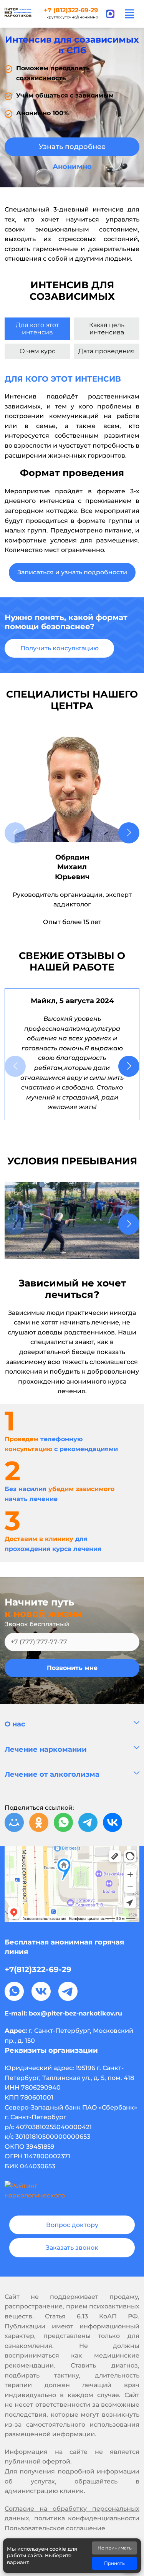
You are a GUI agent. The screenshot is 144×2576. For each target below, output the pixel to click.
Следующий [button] (129, 833)
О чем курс (37, 351)
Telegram (68, 1991)
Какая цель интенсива (107, 329)
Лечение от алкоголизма (52, 1774)
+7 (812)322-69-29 (71, 10)
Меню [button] (129, 14)
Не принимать (115, 2548)
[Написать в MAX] (110, 14)
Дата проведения (107, 351)
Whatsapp (14, 1991)
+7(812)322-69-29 (38, 1969)
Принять (114, 2563)
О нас (15, 1724)
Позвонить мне (72, 1668)
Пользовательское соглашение (55, 2528)
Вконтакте (41, 1991)
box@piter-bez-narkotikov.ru (75, 2013)
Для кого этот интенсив (37, 329)
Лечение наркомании (46, 1749)
